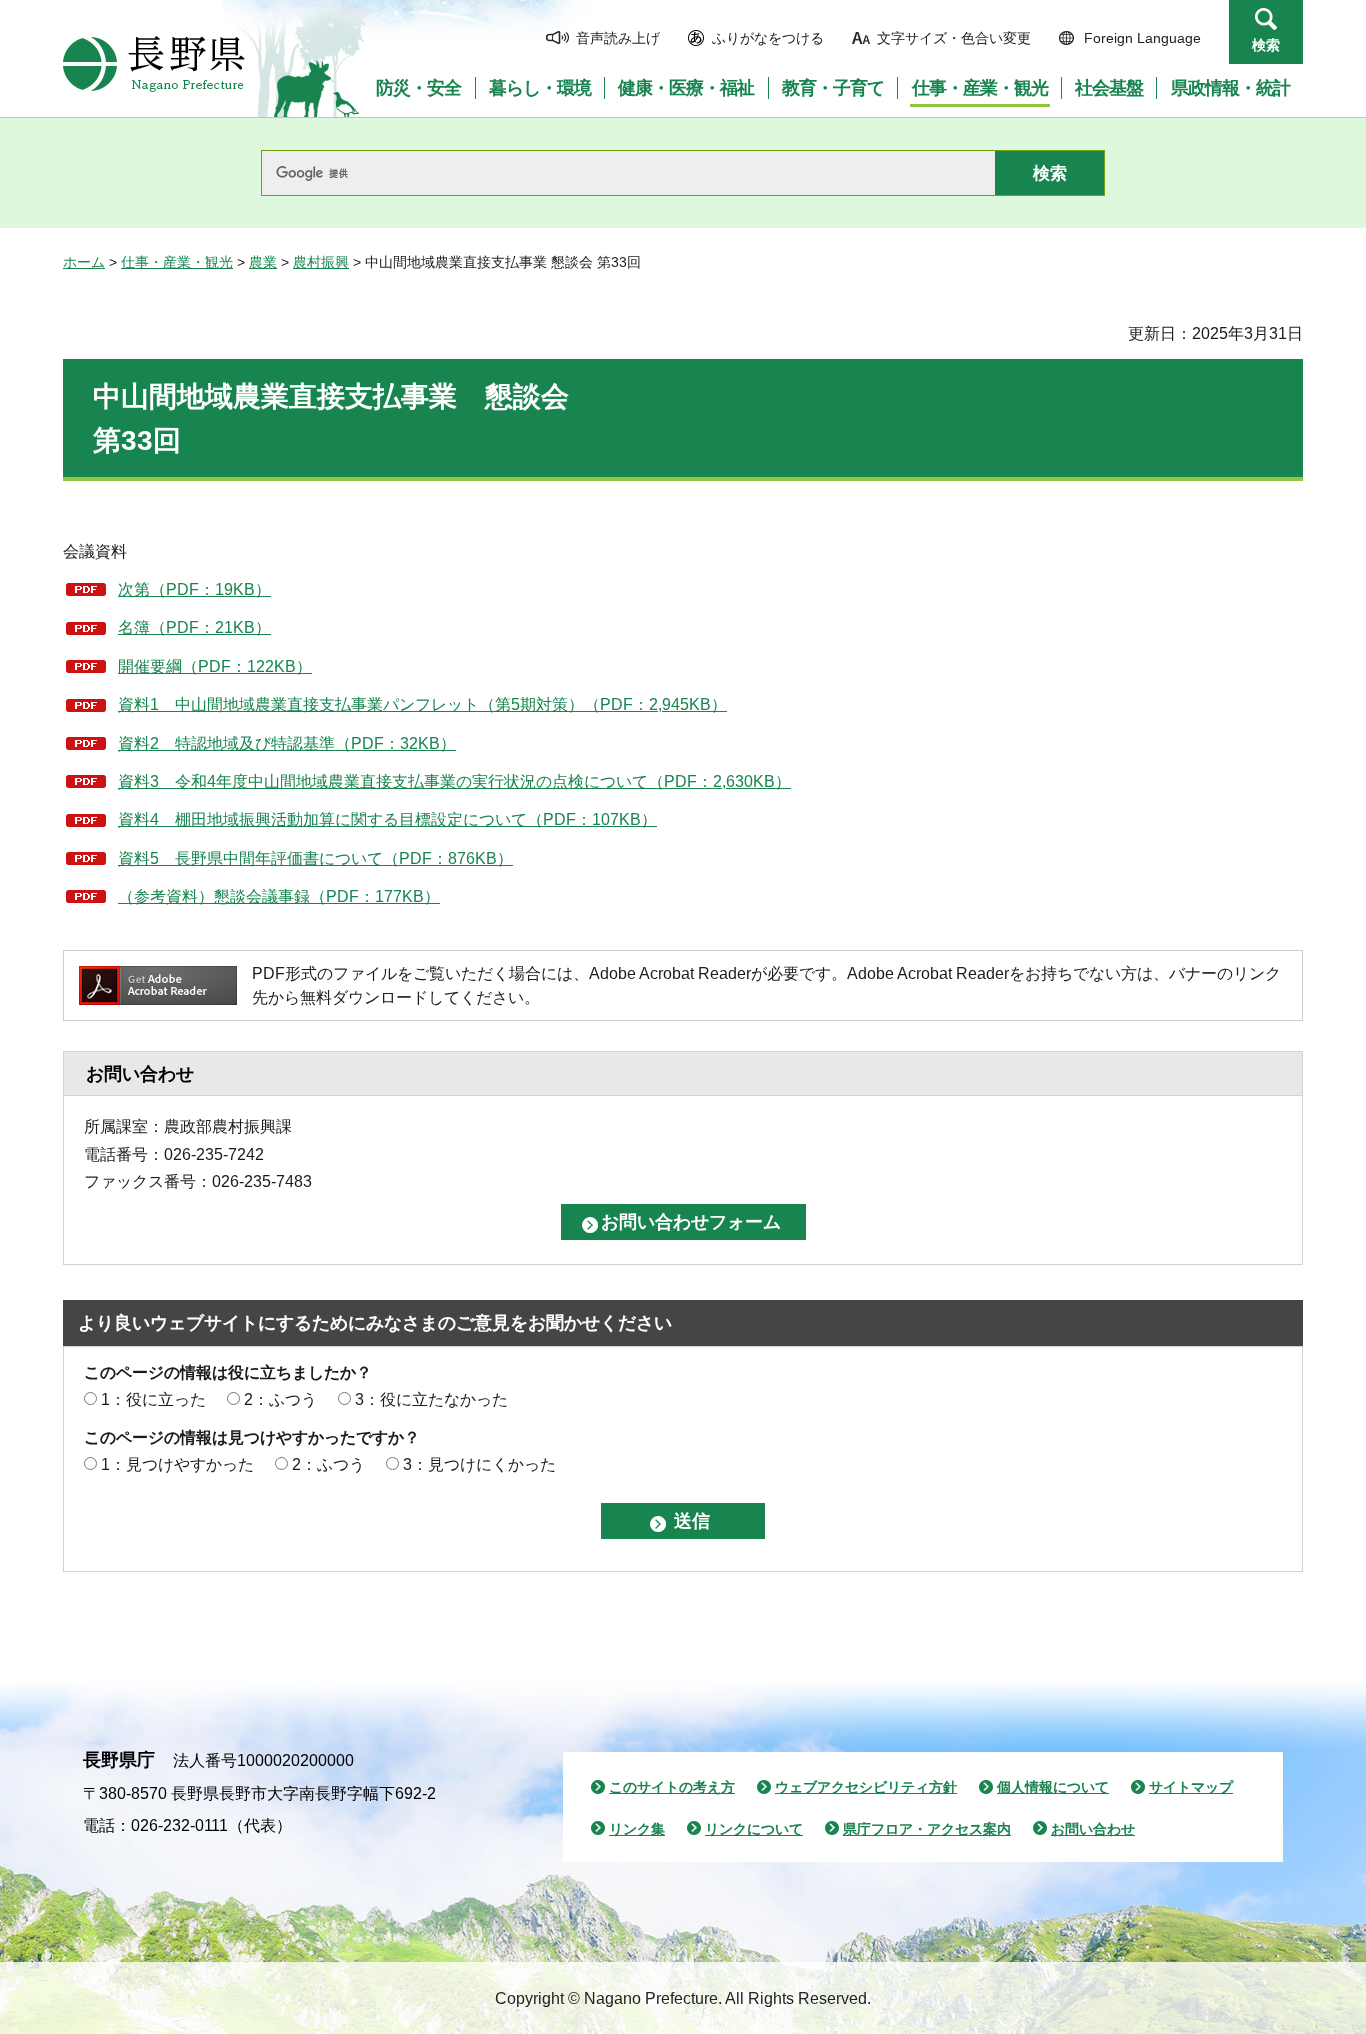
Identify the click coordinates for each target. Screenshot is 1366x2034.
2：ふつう (280, 1399)
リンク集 (637, 1829)
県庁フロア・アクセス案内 (927, 1829)
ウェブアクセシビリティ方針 (866, 1787)
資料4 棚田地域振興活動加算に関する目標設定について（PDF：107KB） (387, 819)
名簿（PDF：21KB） (194, 627)
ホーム (84, 262)
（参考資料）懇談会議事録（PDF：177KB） (279, 896)
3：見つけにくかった (479, 1464)
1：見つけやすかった (177, 1464)
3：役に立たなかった (431, 1399)
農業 (263, 262)
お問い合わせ (1093, 1829)
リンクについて (754, 1829)
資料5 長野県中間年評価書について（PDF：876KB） (315, 858)
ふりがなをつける (768, 38)
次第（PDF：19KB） (194, 589)
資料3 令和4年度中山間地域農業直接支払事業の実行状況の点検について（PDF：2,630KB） (454, 781)
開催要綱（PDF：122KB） (215, 666)
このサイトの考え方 (672, 1787)
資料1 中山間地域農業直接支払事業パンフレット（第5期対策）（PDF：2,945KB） (422, 704)
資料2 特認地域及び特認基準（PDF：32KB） (287, 743)
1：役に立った (153, 1399)
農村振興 (321, 262)
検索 (1266, 45)
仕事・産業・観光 (177, 262)
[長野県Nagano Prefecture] (154, 64)
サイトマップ (1191, 1787)
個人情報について (1053, 1787)
